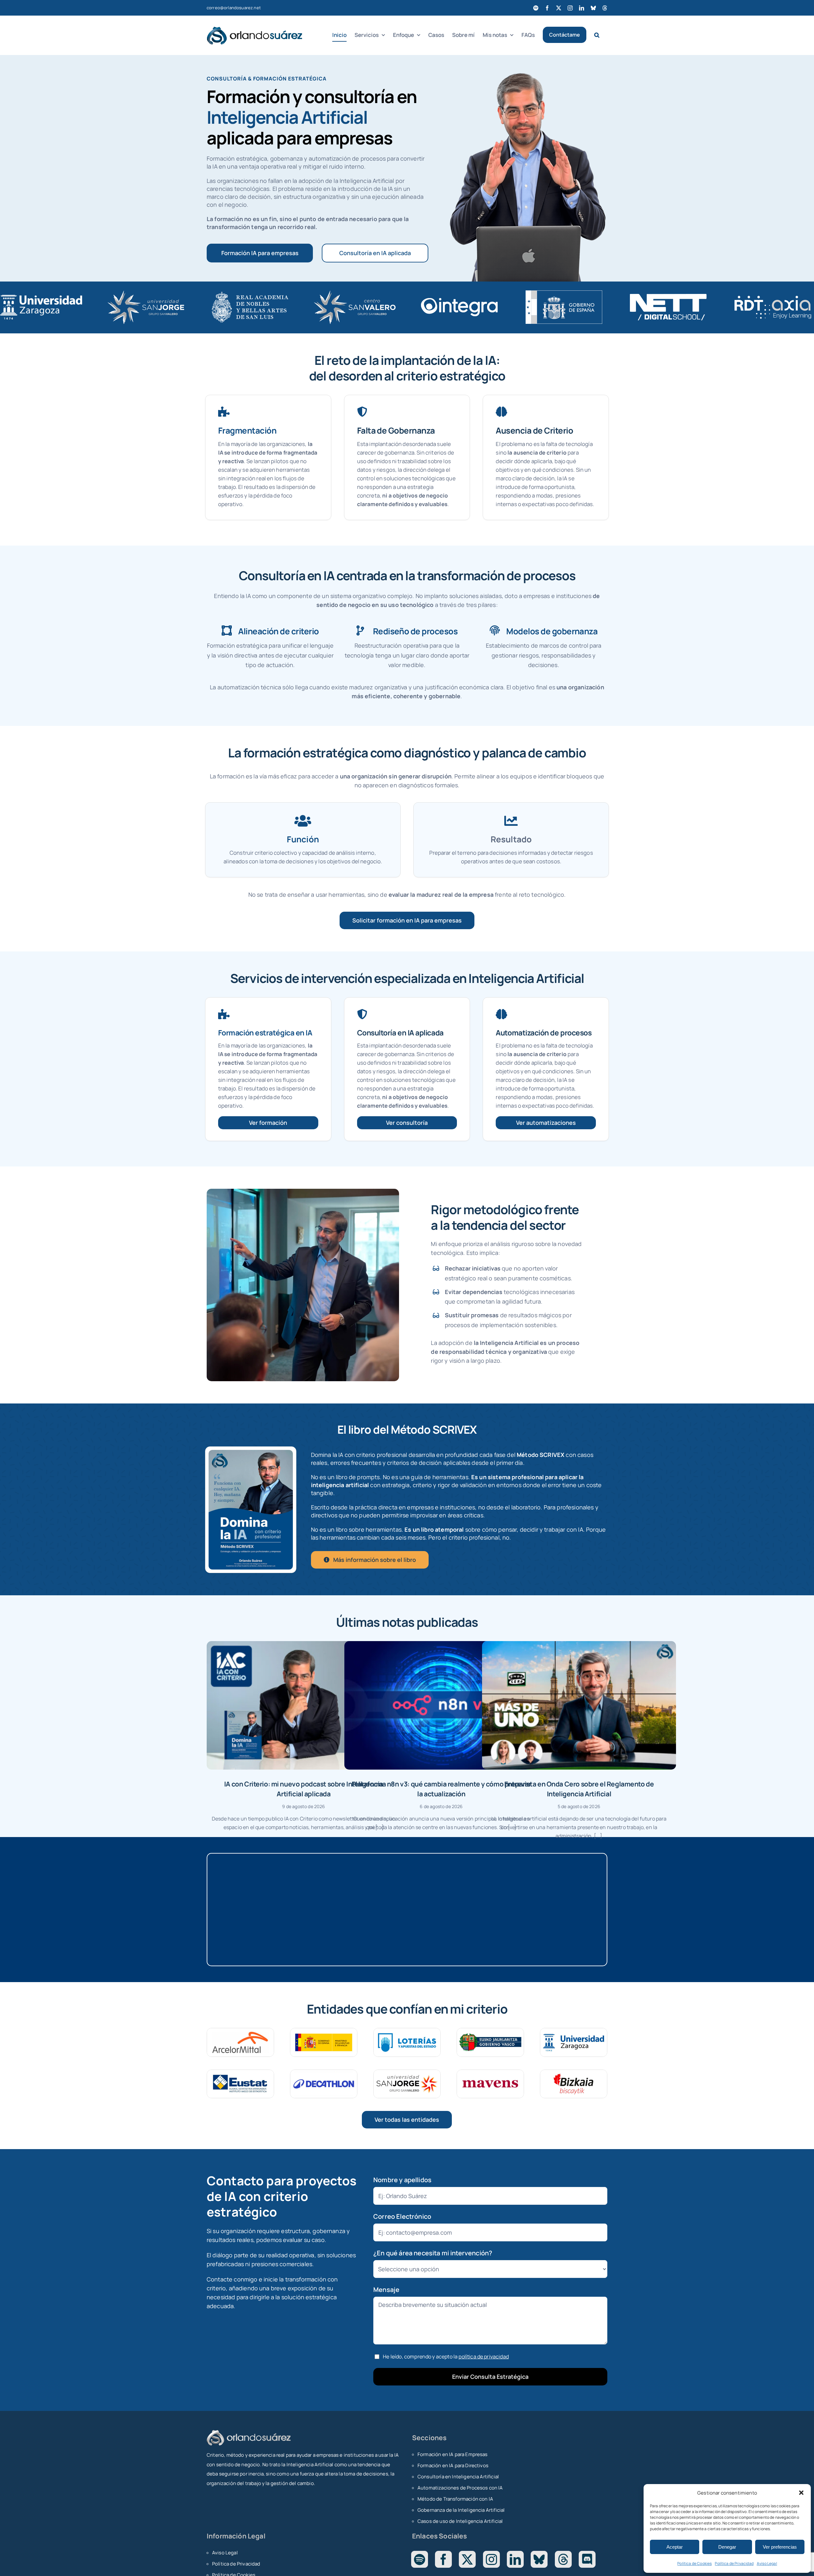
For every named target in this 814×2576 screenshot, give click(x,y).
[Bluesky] (539, 2559)
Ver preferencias (780, 2547)
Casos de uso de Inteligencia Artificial (460, 2521)
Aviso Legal (767, 2563)
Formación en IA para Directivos (453, 2465)
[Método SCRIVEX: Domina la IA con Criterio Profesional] (251, 1453)
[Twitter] (467, 2559)
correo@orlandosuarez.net (234, 8)
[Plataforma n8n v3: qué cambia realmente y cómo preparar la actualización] (441, 1705)
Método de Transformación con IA (455, 2499)
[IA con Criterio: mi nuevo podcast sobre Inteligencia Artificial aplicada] (304, 1705)
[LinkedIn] (515, 2559)
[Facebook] (443, 2559)
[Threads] (563, 2559)
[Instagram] (491, 2559)
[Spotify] (420, 2559)
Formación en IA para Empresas (453, 2454)
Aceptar (675, 2547)
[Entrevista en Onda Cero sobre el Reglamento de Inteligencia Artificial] (579, 1705)
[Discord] (587, 2559)
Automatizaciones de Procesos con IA (460, 2488)
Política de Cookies (694, 2563)
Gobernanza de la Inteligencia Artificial (461, 2510)
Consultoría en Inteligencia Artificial (458, 2477)
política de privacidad (484, 2357)
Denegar (727, 2547)
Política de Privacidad (734, 2563)
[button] (801, 2493)
